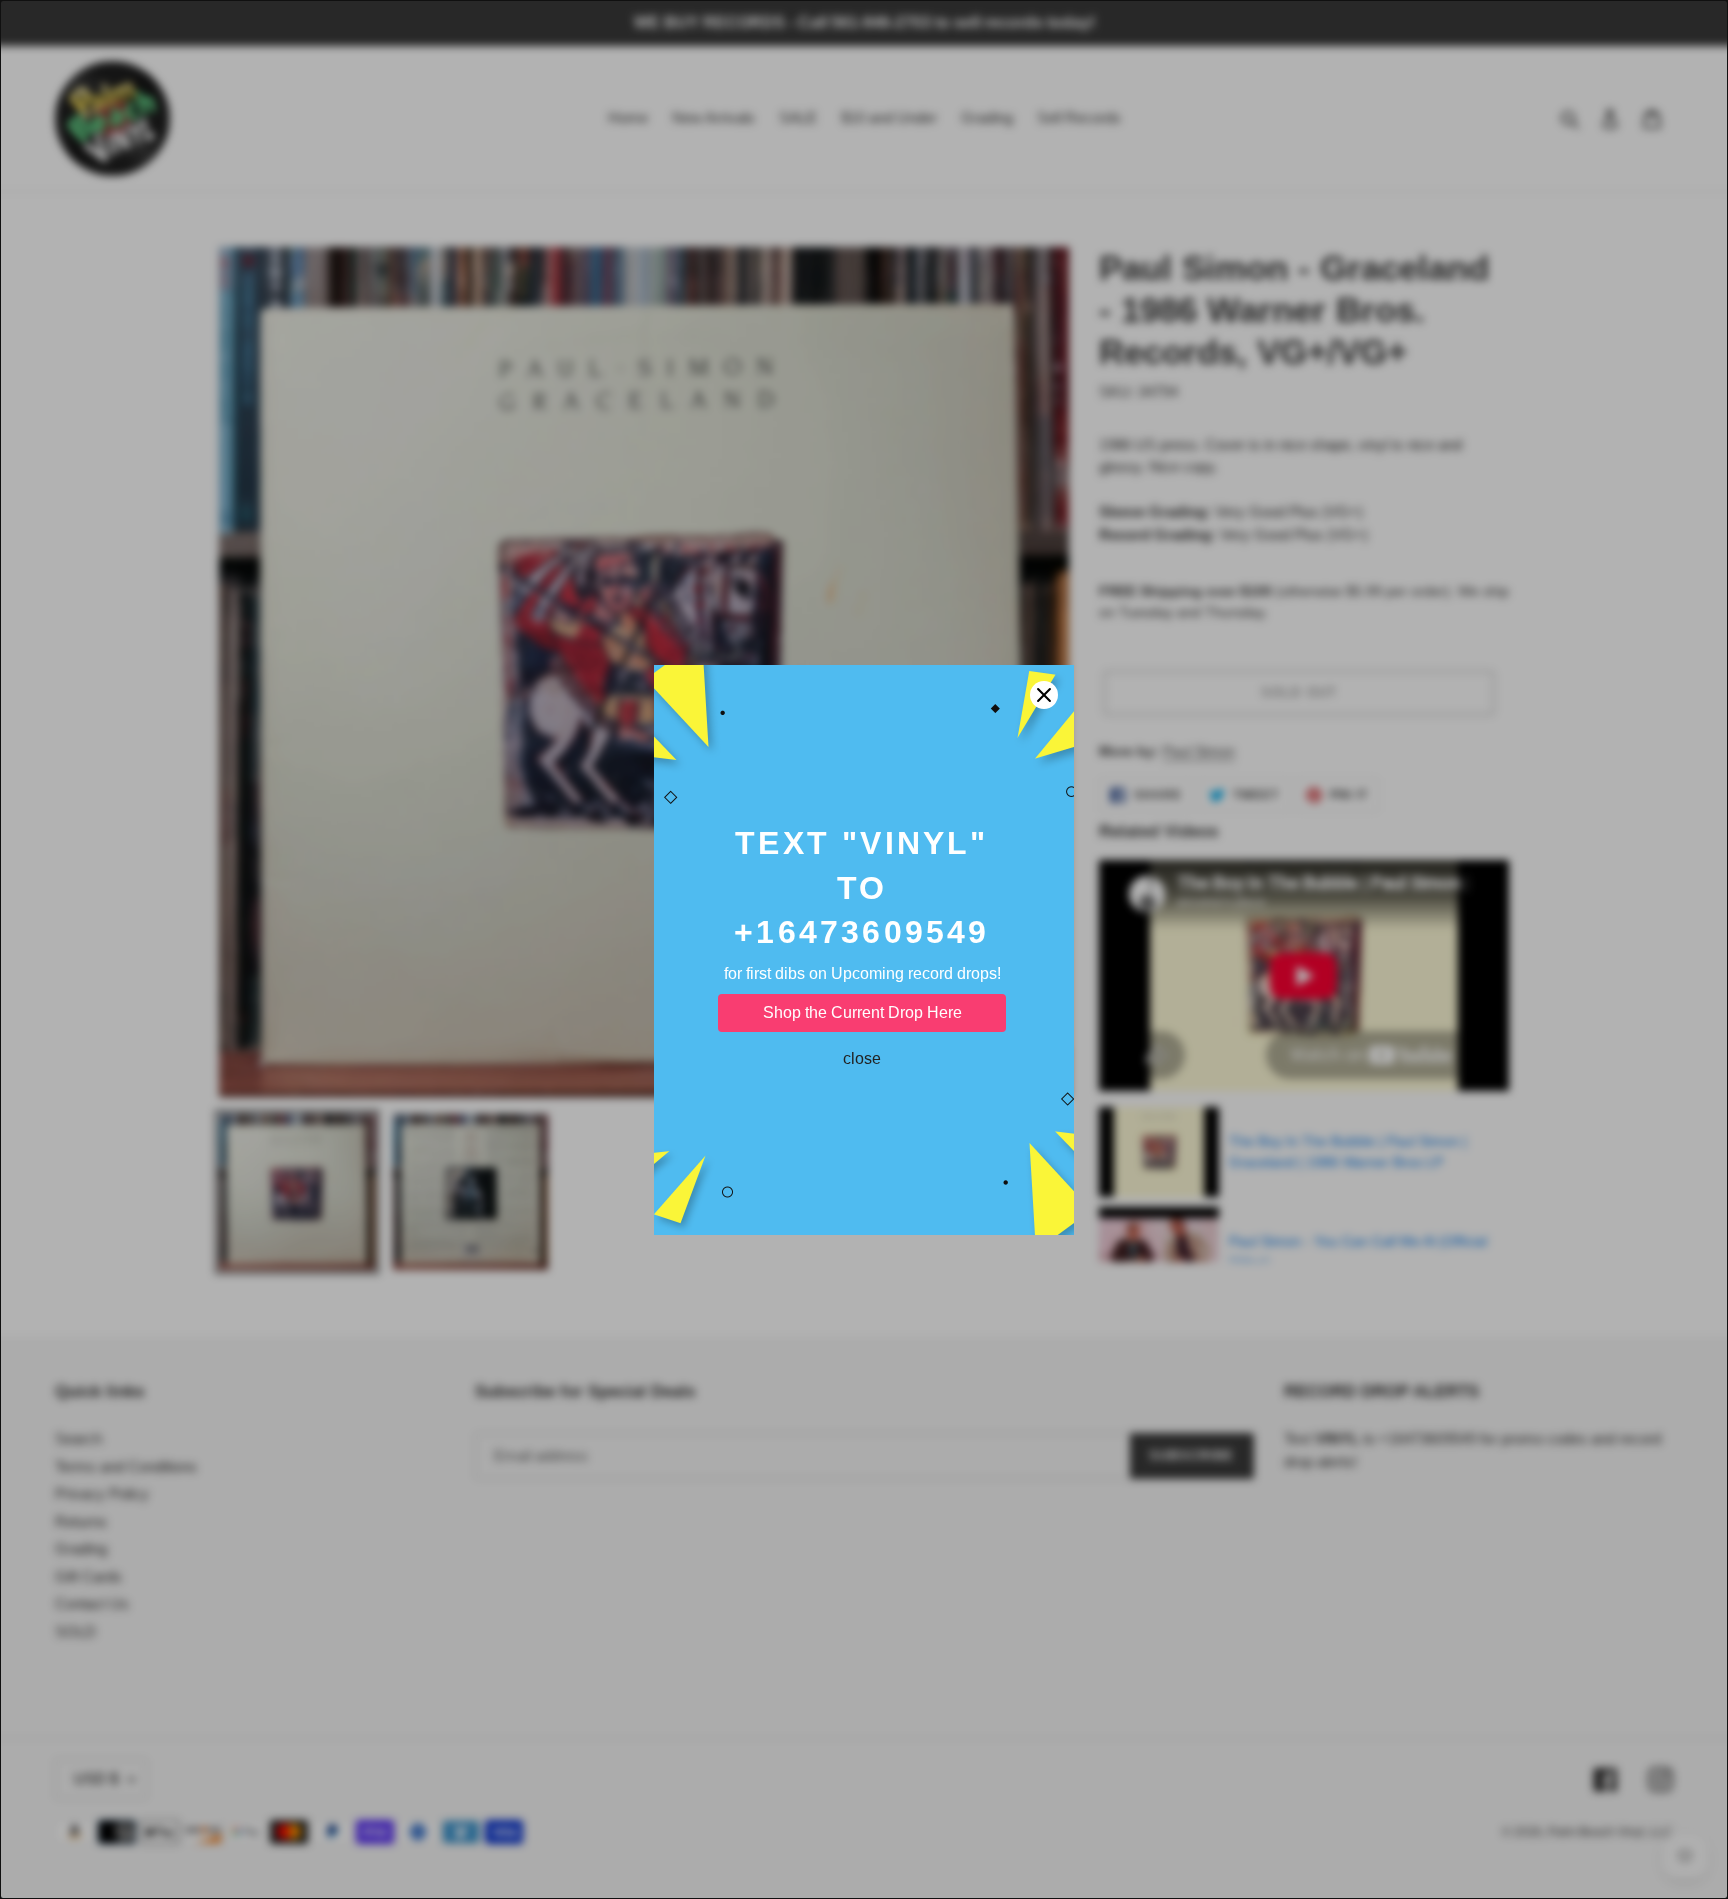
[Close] (1044, 695)
